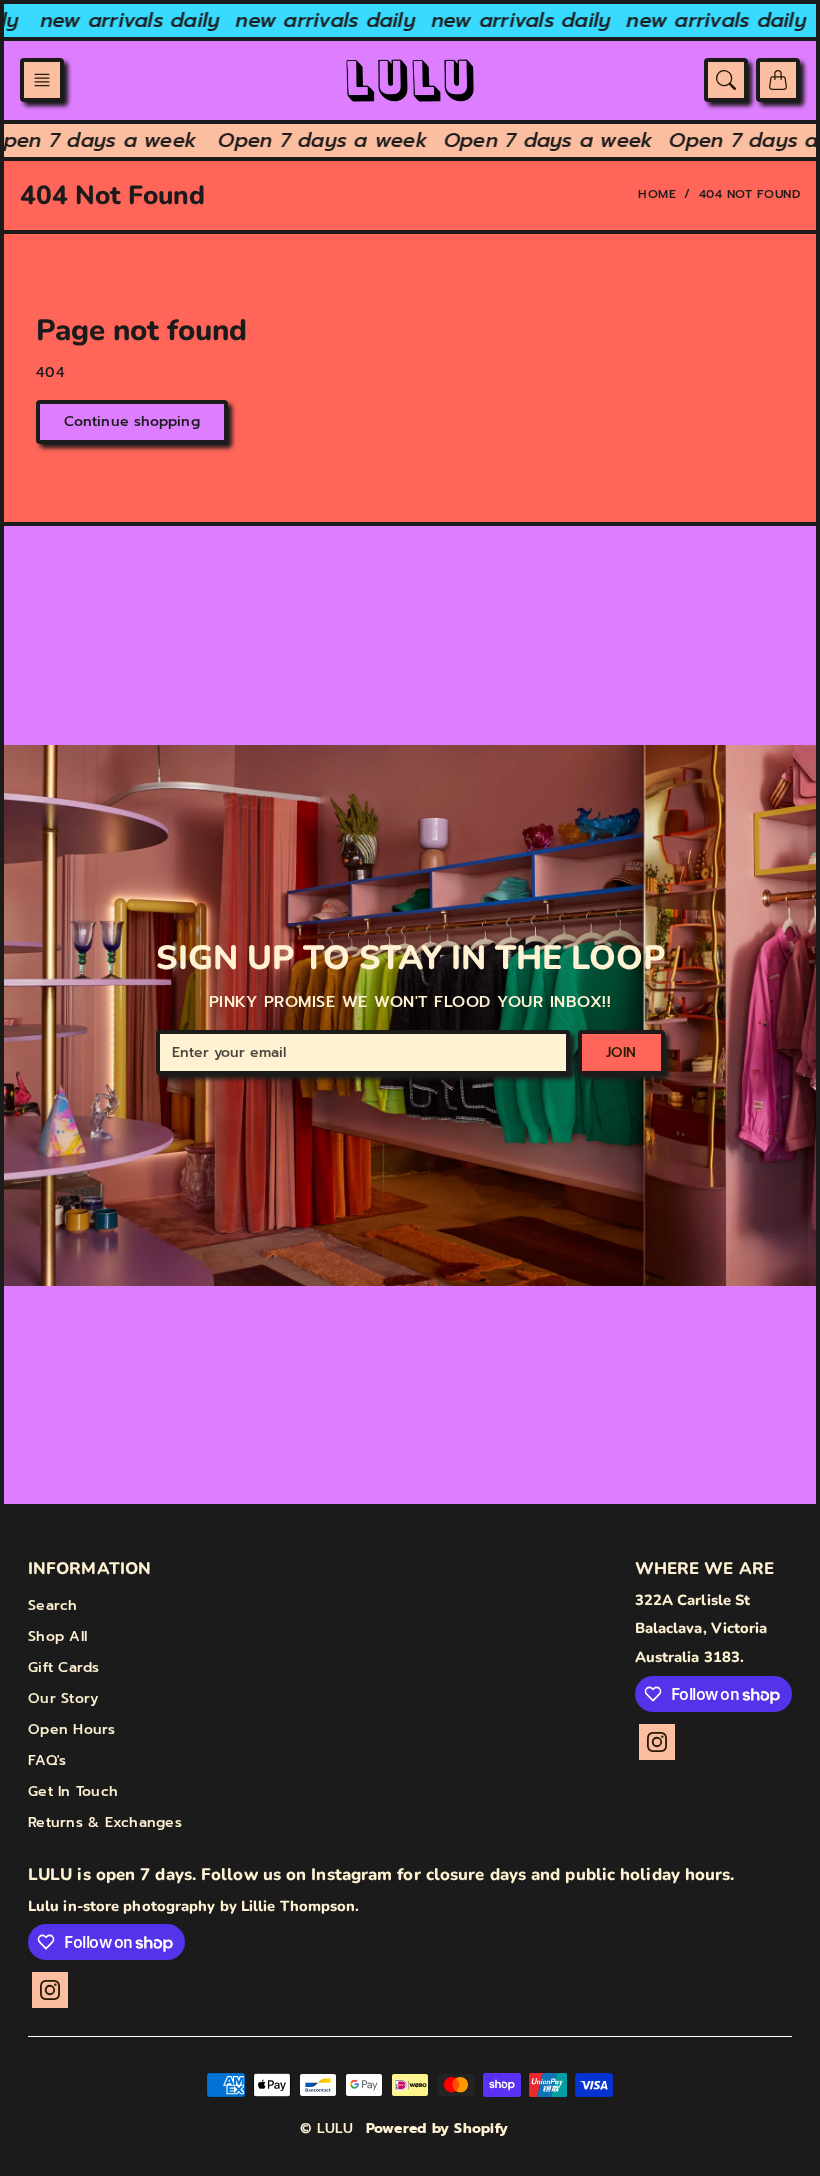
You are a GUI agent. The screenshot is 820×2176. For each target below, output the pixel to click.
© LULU (327, 2128)
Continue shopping (132, 421)
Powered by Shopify (437, 2128)
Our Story (63, 1698)
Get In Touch (73, 1791)
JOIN (621, 1052)
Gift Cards (64, 1667)
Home (657, 194)
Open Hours (72, 1729)
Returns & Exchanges (105, 1822)
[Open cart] (778, 80)
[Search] (726, 80)
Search (53, 1605)
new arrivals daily (120, 20)
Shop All (57, 1636)
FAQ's (47, 1760)
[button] (42, 80)
